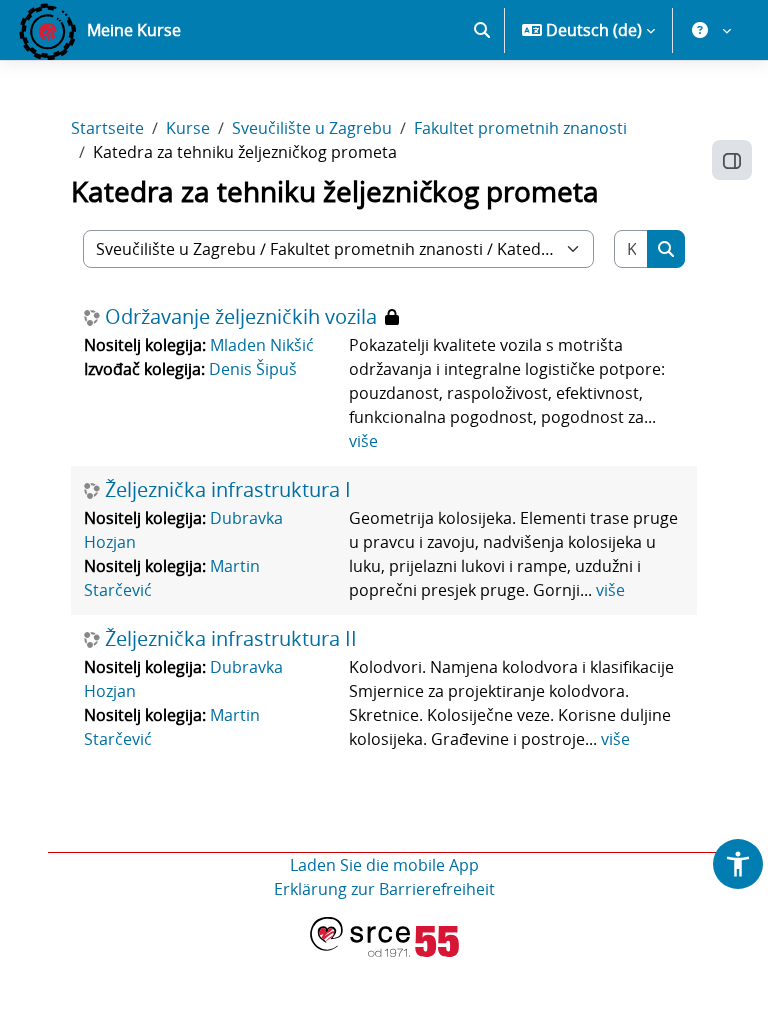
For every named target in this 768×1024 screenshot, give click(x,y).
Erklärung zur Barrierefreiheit (384, 889)
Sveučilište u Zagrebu (312, 128)
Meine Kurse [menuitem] (134, 30)
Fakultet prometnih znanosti (520, 128)
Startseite (107, 128)
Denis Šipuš (253, 369)
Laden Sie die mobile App (384, 865)
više (363, 441)
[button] (482, 30)
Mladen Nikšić (262, 345)
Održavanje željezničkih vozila (241, 317)
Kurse (188, 128)
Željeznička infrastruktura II (231, 639)
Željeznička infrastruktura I (228, 490)
